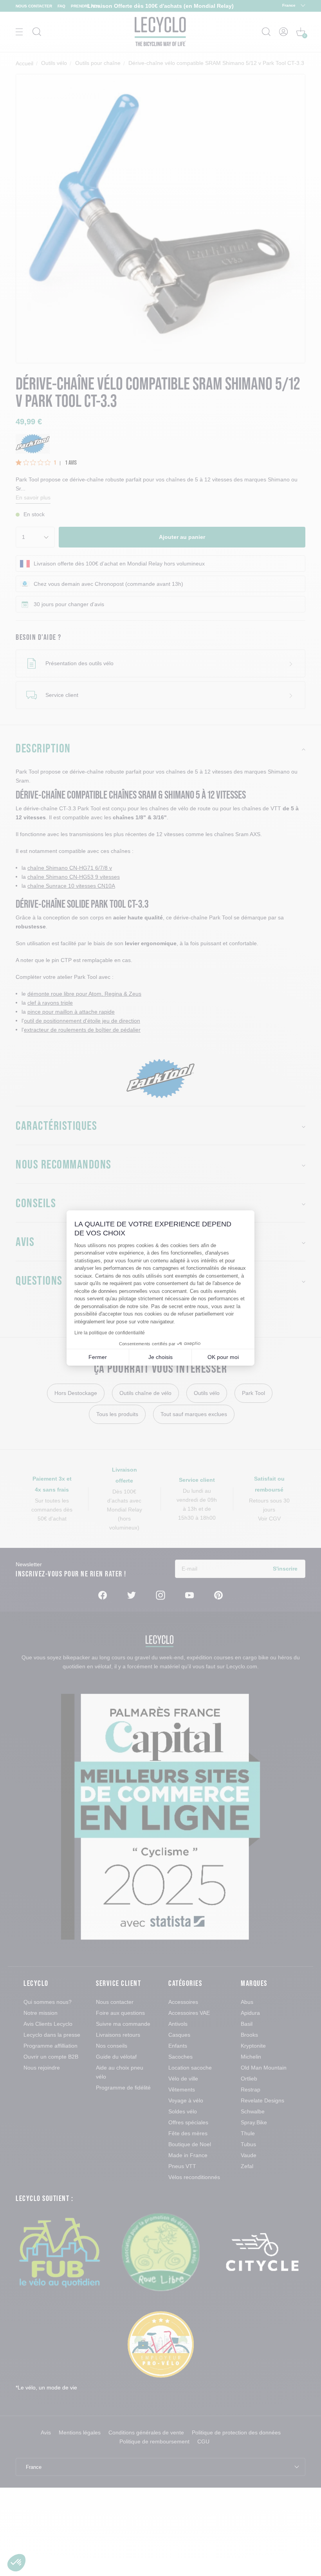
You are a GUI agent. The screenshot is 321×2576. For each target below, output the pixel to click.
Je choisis (160, 1357)
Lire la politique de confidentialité (110, 1333)
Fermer (98, 1357)
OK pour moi (223, 1357)
